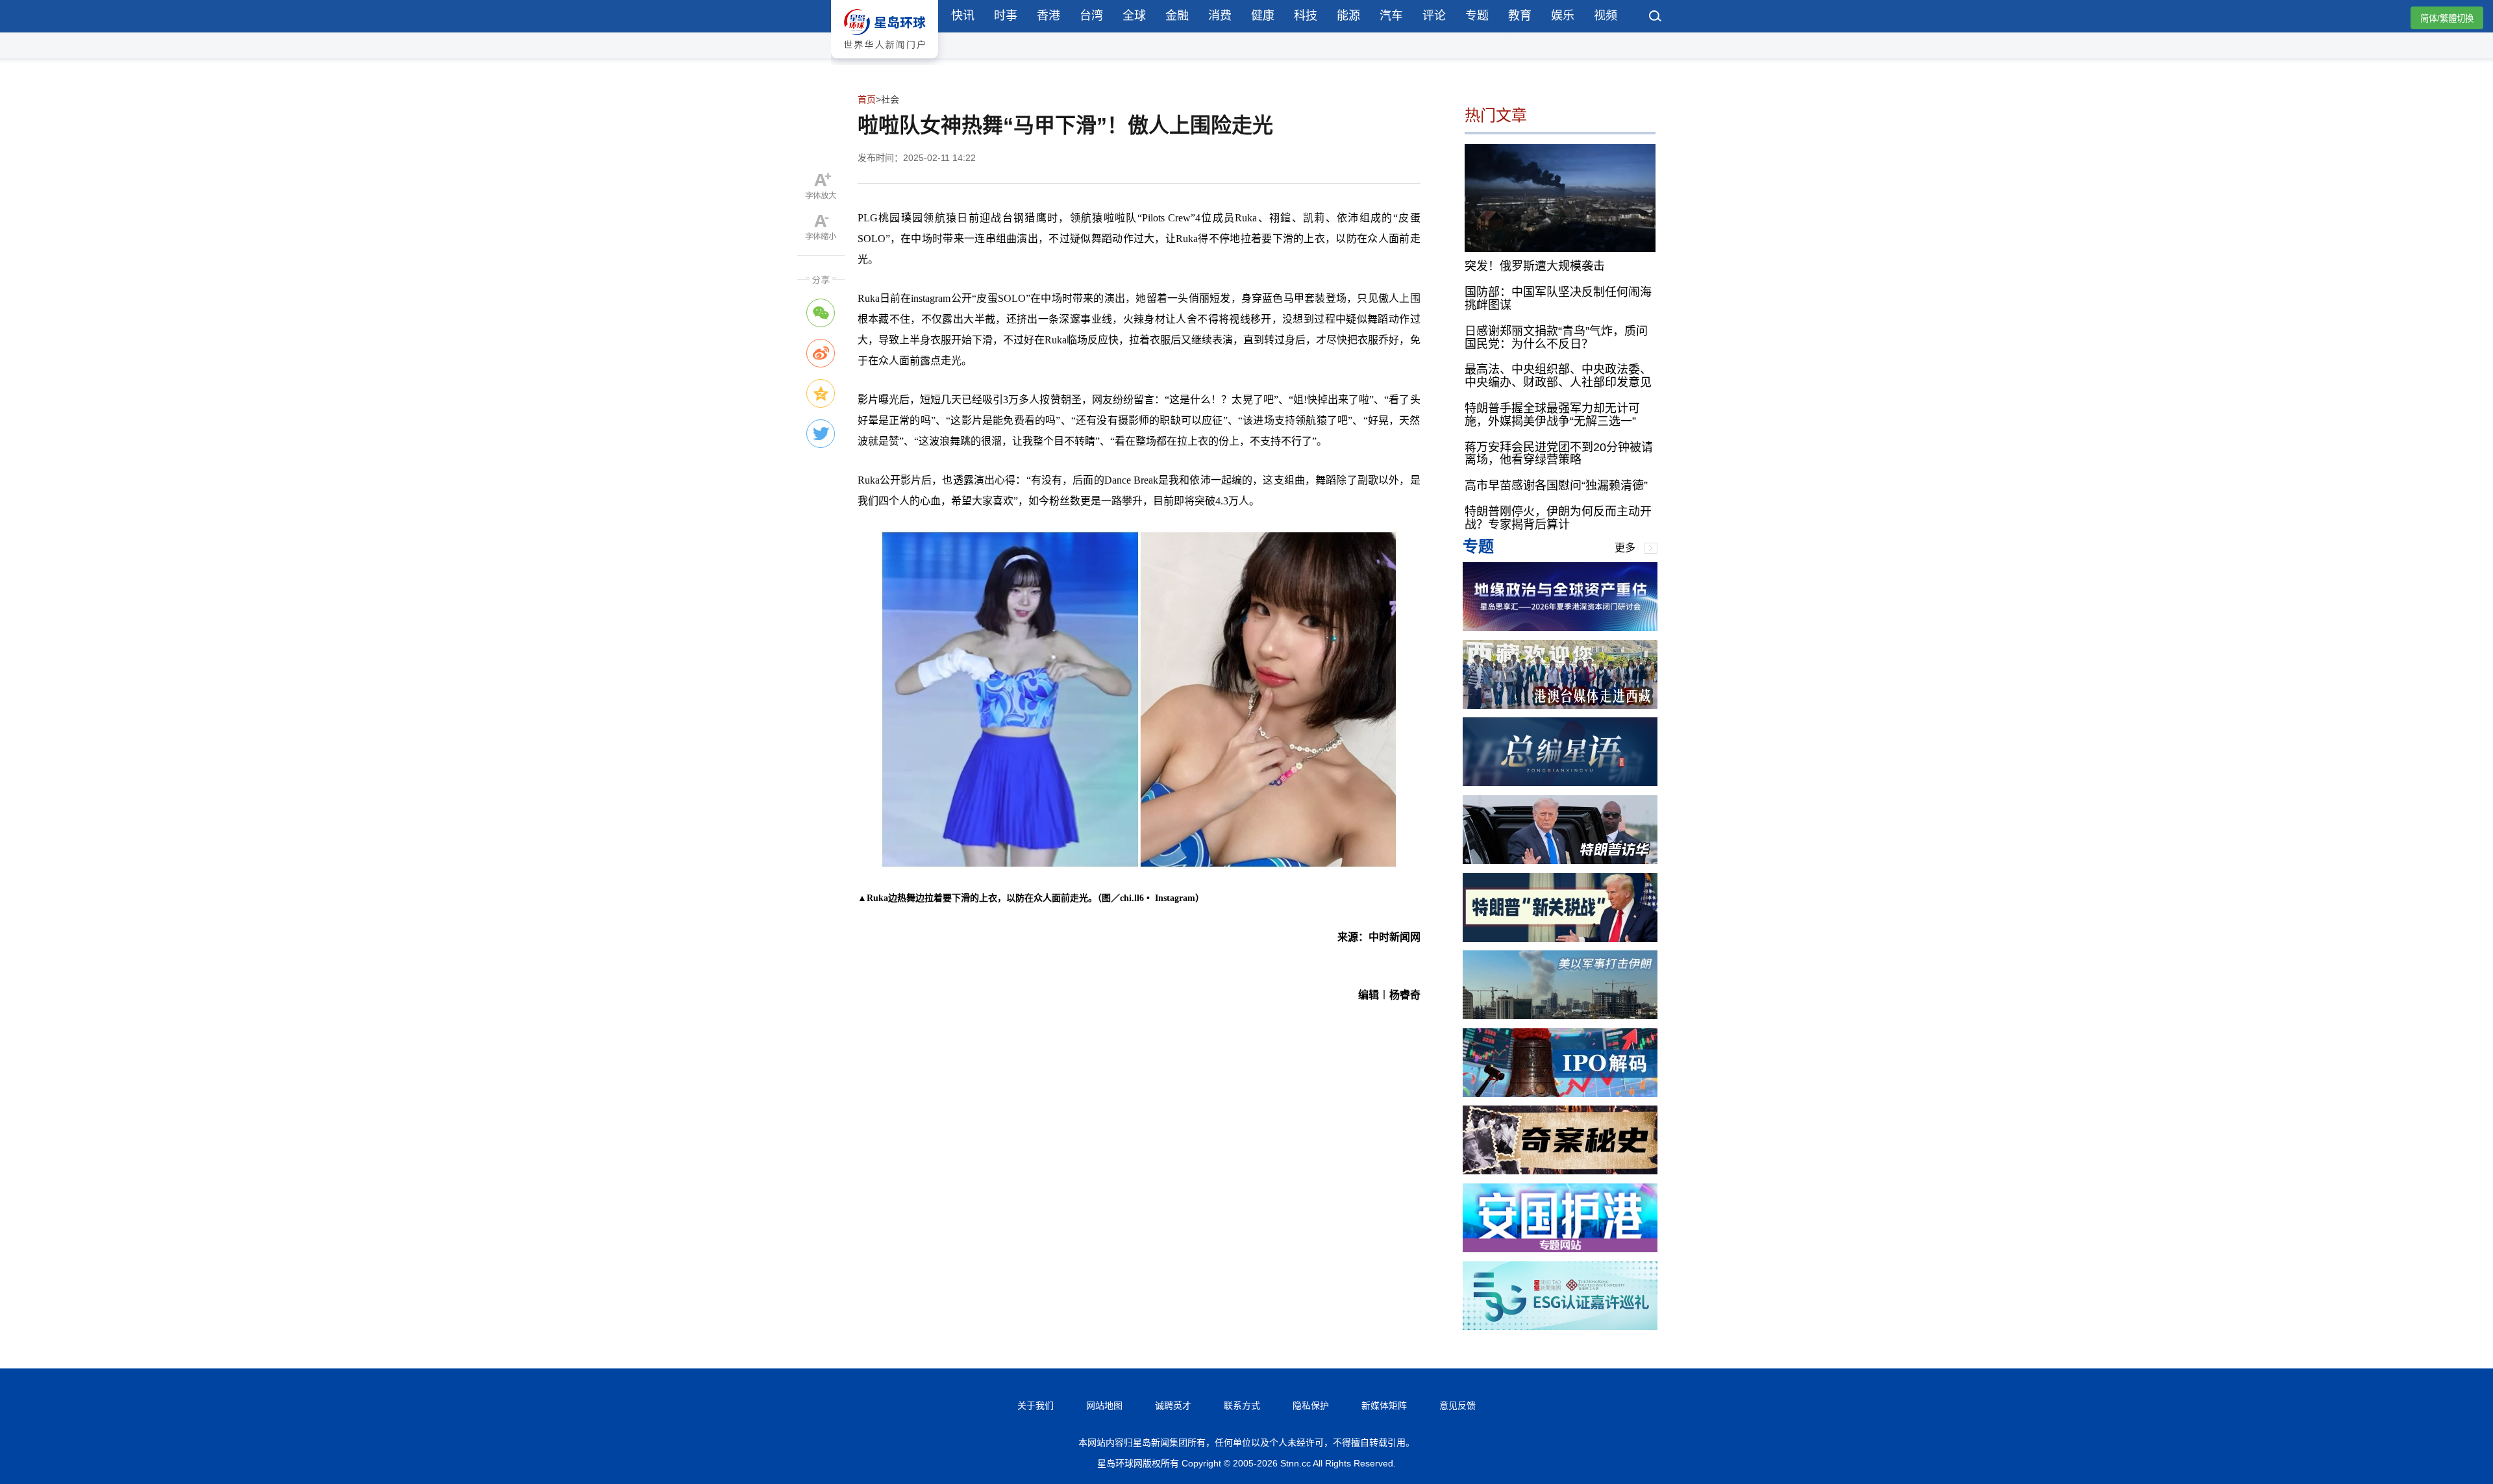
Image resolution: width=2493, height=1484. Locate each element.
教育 (1520, 16)
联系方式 (1242, 1405)
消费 (1220, 16)
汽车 (1391, 16)
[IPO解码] (1560, 1094)
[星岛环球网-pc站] (885, 61)
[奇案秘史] (1560, 1171)
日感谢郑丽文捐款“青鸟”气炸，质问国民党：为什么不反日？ (1556, 338)
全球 (1134, 16)
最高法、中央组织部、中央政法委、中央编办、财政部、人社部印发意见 (1558, 376)
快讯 (963, 16)
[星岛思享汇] (1560, 627)
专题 (1477, 16)
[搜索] (1656, 18)
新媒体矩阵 (1384, 1405)
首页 (867, 99)
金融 (1177, 16)
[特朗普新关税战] (1560, 938)
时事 (1006, 16)
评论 (1434, 16)
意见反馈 (1457, 1405)
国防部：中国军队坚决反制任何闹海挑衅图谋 (1558, 299)
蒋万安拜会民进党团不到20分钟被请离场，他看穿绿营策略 (1559, 454)
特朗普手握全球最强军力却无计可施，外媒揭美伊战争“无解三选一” (1552, 415)
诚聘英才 (1173, 1405)
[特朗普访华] (1560, 860)
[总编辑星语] (1560, 783)
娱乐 (1563, 16)
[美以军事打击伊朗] (1560, 1016)
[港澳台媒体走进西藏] (1560, 705)
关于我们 (1036, 1405)
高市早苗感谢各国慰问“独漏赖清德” (1556, 486)
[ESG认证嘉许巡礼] (1560, 1327)
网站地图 (1104, 1405)
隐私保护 (1311, 1405)
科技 (1306, 16)
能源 (1348, 16)
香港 (1048, 16)
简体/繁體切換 (2447, 19)
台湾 (1091, 16)
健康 (1263, 16)
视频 (1606, 16)
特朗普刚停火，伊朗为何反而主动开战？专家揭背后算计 (1558, 518)
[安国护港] (1560, 1249)
